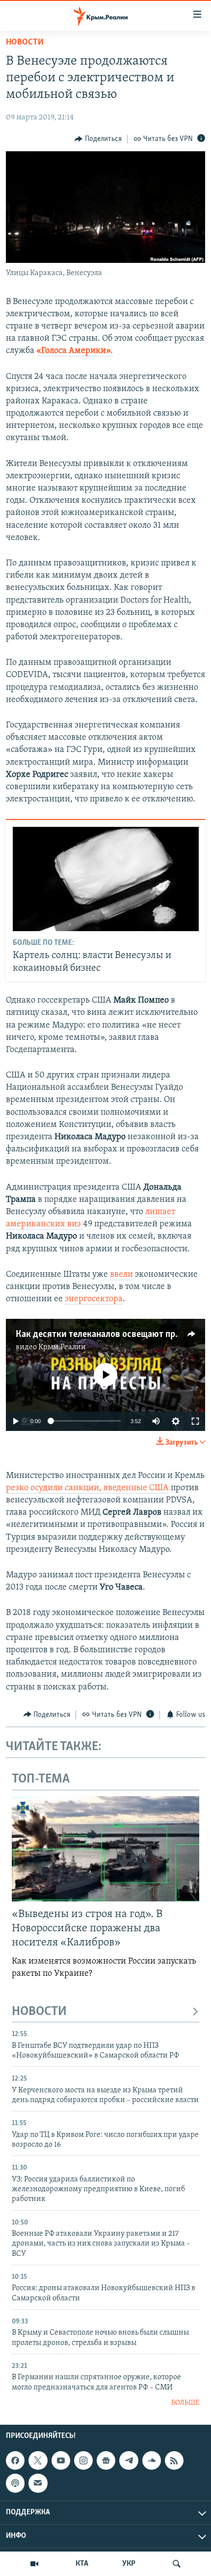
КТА (82, 2564)
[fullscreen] (195, 1421)
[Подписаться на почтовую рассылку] (38, 2483)
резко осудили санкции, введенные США (87, 1488)
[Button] (98, 139)
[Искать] (177, 2564)
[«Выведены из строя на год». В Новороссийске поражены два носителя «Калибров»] (105, 1849)
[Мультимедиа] (34, 2564)
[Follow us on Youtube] (61, 2461)
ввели (121, 1275)
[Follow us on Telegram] (129, 2461)
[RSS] (174, 2461)
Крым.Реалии (62, 1347)
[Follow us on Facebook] (15, 2461)
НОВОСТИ (39, 2012)
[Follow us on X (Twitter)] (38, 2461)
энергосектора (94, 1299)
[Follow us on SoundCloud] (152, 2461)
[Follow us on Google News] (106, 2461)
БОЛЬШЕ (185, 2403)
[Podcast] (15, 2483)
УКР (129, 2564)
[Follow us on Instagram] (83, 2461)
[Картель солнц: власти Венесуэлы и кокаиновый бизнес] (106, 879)
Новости (25, 43)
